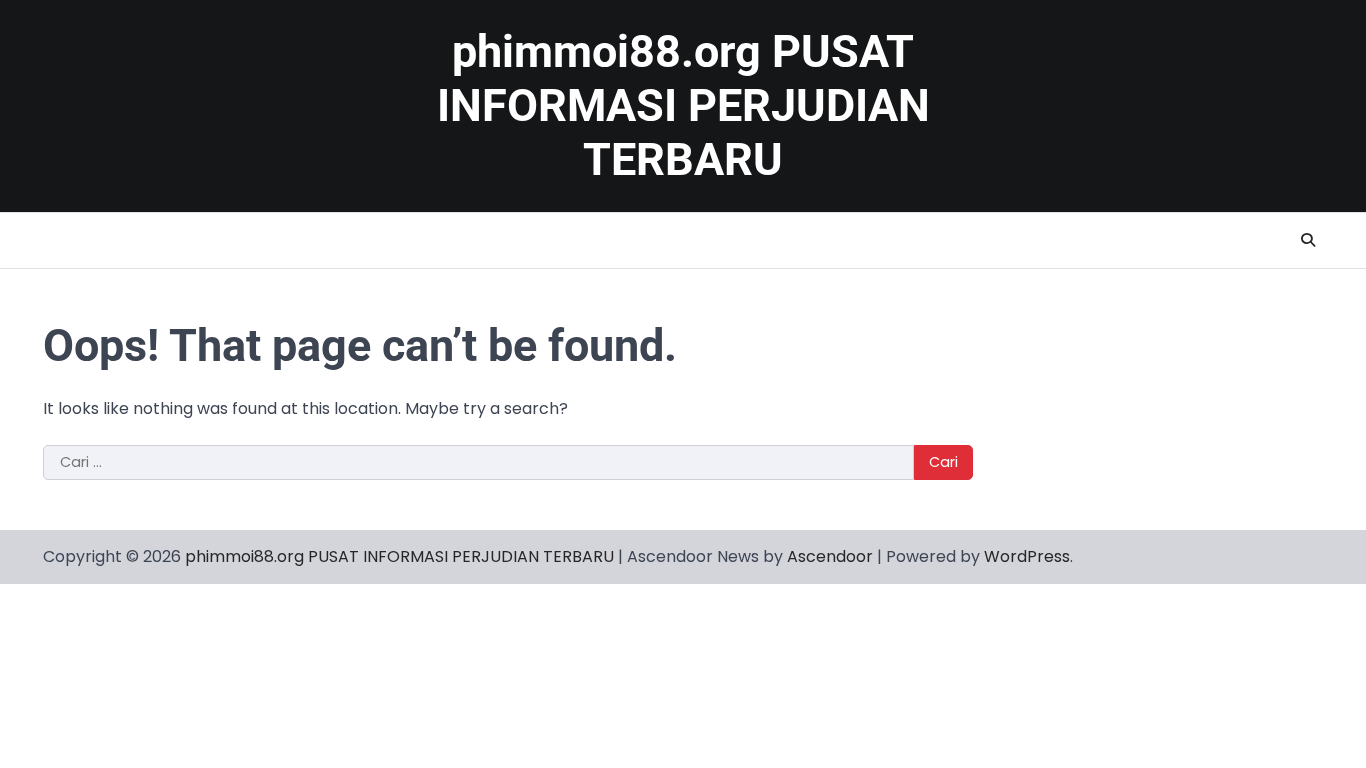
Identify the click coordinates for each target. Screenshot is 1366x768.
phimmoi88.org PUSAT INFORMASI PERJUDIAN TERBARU (683, 105)
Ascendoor (830, 556)
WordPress (1027, 556)
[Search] (1308, 240)
